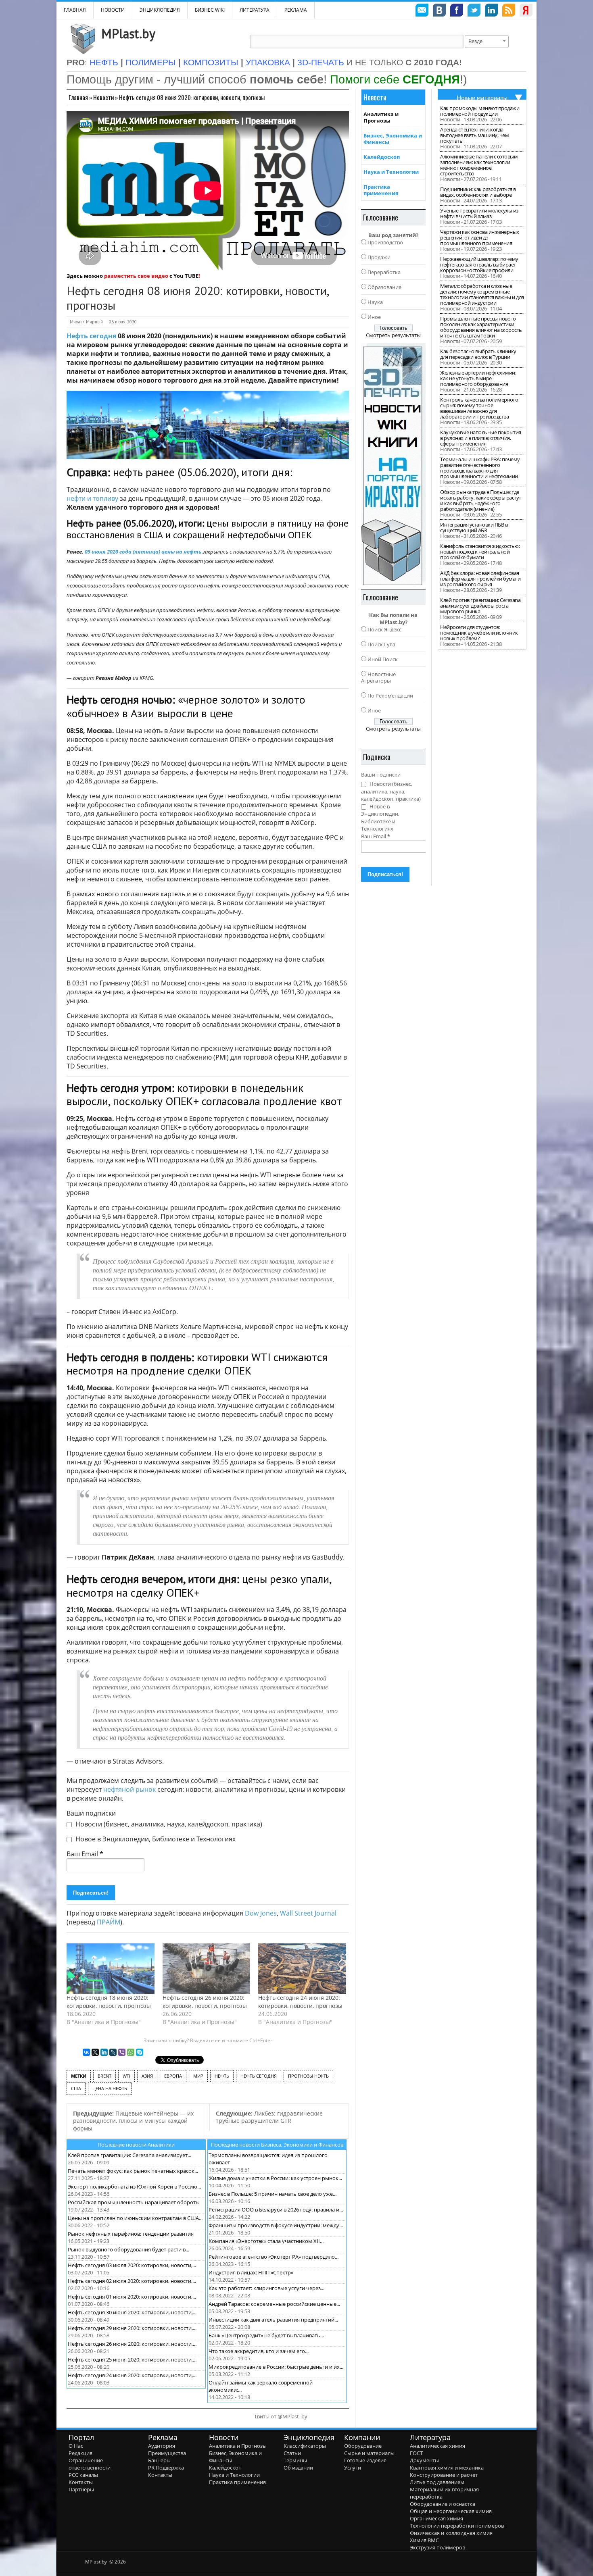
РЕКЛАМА (296, 10)
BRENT (104, 2076)
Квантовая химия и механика (447, 2468)
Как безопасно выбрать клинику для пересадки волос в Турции (478, 354)
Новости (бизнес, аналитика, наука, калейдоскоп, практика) (168, 1824)
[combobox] (487, 42)
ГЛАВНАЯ (75, 10)
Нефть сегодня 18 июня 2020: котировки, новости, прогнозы (109, 2002)
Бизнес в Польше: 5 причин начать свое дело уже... (272, 2194)
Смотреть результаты (393, 335)
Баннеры (159, 2460)
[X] (95, 2052)
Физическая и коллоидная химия (451, 2533)
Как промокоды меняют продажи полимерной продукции (480, 111)
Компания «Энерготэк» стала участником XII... (266, 2241)
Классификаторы (305, 2446)
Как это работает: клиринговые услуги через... (266, 2288)
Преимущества (167, 2453)
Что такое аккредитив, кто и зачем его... (259, 2351)
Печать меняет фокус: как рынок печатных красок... (133, 2171)
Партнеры (81, 2489)
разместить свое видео (136, 276)
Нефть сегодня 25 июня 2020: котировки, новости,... (132, 2359)
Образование (384, 287)
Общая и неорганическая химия (451, 2511)
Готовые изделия (365, 2460)
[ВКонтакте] (86, 2052)
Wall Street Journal (308, 1913)
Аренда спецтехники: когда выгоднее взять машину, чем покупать (474, 135)
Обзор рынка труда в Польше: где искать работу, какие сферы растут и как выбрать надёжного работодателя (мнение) (481, 500)
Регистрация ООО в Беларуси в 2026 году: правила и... (276, 2209)
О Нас (76, 2446)
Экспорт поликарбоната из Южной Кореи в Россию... (134, 2187)
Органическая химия (436, 2518)
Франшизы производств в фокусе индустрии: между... (276, 2225)
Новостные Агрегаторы (378, 677)
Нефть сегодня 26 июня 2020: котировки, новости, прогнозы (205, 2002)
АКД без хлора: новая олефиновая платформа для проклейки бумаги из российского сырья (480, 579)
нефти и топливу (92, 498)
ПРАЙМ (109, 1922)
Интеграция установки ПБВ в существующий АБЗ (474, 527)
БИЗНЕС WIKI (210, 10)
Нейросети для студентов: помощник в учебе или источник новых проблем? (479, 633)
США (76, 2088)
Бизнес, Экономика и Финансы (393, 139)
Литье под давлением (437, 2482)
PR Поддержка (166, 2468)
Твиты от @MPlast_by (281, 2416)
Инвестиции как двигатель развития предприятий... (273, 2320)
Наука (375, 302)
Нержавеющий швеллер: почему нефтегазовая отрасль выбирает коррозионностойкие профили (479, 264)
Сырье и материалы (369, 2453)
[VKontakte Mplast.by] (439, 11)
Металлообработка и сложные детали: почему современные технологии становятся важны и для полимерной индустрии (482, 294)
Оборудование (363, 2446)
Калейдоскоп (382, 157)
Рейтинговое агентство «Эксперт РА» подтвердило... (274, 2257)
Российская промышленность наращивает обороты (134, 2202)
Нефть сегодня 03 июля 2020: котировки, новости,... (132, 2265)
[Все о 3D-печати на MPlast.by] (393, 464)
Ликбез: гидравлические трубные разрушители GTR (269, 2117)
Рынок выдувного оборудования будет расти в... (128, 2249)
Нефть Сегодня (259, 2076)
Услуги (353, 2468)
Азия (147, 2076)
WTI (126, 2076)
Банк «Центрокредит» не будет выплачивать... (266, 2335)
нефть (222, 2076)
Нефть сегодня (91, 336)
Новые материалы (482, 98)
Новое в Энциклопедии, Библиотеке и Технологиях (155, 1839)
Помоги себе (395, 79)
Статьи (292, 2453)
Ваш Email (85, 1854)
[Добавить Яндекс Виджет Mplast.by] (526, 11)
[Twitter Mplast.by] (474, 11)
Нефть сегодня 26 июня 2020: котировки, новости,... (132, 2344)
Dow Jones (261, 1913)
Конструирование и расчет (444, 2475)
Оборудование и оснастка (443, 2504)
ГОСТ (416, 2453)
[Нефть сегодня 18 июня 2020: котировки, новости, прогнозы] (111, 1968)
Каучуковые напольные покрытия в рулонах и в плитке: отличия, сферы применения (481, 438)
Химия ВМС (424, 2540)
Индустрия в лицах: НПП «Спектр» (251, 2272)
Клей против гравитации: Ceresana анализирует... (129, 2155)
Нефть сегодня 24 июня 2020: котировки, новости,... (132, 2375)
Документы (424, 2460)
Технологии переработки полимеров (457, 2526)
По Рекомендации (390, 696)
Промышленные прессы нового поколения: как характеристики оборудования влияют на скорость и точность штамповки (481, 327)
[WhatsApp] (131, 2052)
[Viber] (122, 2052)
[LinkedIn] (104, 2052)
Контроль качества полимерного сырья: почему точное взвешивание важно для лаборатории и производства (479, 408)
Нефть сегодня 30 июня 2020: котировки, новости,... (132, 2312)
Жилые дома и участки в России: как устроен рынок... (275, 2178)
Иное (374, 317)
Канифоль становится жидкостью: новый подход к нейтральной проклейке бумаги (480, 552)
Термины (295, 2460)
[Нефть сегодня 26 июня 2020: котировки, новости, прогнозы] (207, 1968)
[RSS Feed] (509, 11)
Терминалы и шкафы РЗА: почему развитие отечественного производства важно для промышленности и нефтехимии (480, 468)
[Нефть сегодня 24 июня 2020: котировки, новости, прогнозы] (302, 1968)
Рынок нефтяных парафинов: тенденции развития (131, 2234)
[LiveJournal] (113, 2052)
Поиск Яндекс (384, 629)
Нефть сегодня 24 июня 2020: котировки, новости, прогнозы (300, 2002)
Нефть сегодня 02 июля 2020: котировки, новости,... (132, 2281)
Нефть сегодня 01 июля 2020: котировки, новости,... (132, 2297)
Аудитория (162, 2446)
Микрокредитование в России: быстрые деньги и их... (276, 2367)
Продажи (379, 257)
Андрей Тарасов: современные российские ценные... (274, 2304)
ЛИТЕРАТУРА (255, 10)
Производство (385, 242)
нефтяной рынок (129, 1789)
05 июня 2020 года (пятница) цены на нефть (143, 552)
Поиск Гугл (381, 644)
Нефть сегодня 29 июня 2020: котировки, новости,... (132, 2328)
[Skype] (140, 2052)
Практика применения (381, 190)
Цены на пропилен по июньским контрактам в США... (135, 2218)
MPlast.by (128, 33)
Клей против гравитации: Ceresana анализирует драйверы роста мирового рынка (480, 606)
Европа (173, 2076)
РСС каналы (83, 2475)
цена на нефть (110, 2088)
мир (198, 2076)
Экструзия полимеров (437, 2547)
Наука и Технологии (391, 172)
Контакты (81, 2482)
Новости (113, 10)
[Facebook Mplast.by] (457, 11)
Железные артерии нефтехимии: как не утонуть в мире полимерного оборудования (478, 378)
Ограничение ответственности (90, 2464)
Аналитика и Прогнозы (381, 117)
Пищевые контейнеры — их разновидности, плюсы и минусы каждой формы (133, 2121)
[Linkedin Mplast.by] (491, 11)
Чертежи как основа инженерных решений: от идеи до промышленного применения (480, 237)
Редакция (80, 2453)
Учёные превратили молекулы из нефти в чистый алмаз (479, 213)
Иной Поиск (383, 659)
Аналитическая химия (437, 2446)
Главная (78, 97)
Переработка (384, 272)
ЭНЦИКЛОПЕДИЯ (160, 10)
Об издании (298, 2468)
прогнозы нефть (308, 2076)
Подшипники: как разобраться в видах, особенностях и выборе (478, 192)
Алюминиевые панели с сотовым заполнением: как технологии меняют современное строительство (479, 165)
